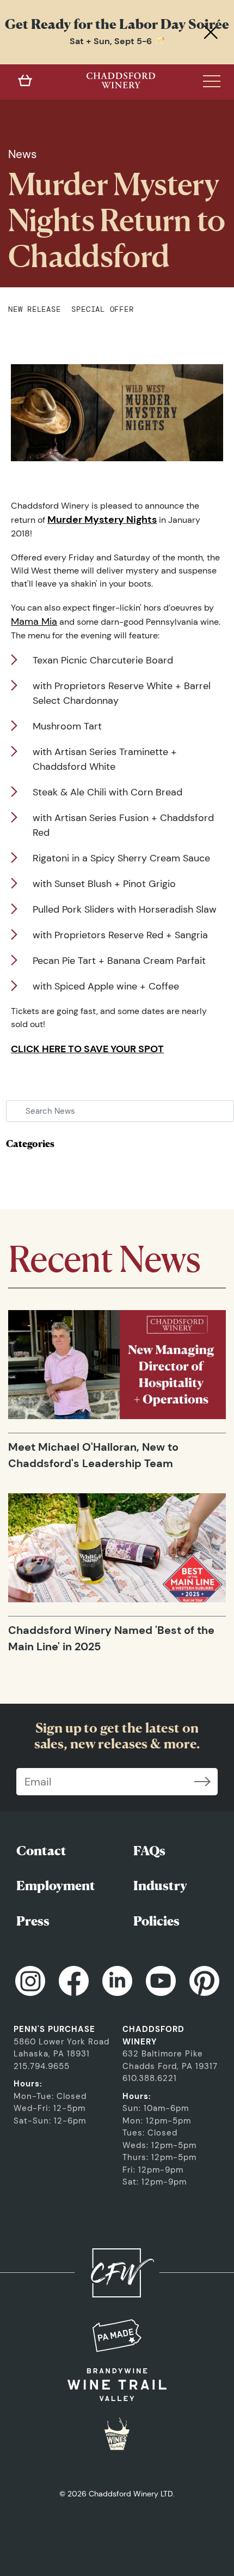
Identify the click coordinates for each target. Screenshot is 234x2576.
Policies (156, 1921)
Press (33, 1921)
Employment (56, 1886)
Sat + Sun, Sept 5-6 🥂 (117, 41)
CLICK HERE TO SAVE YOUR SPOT (87, 1049)
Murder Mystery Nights (102, 520)
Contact (41, 1851)
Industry (160, 1886)
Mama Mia (34, 622)
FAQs (149, 1851)
